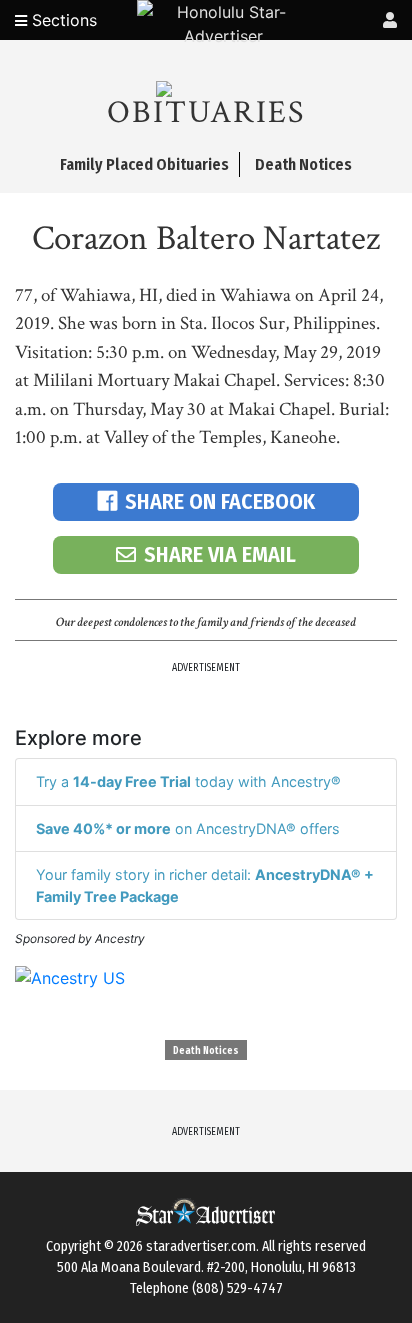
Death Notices (206, 1051)
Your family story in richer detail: (205, 885)
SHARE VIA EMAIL (220, 554)
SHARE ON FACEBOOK (220, 501)
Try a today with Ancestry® (188, 781)
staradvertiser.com (201, 1246)
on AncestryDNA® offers (188, 828)
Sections (62, 20)
